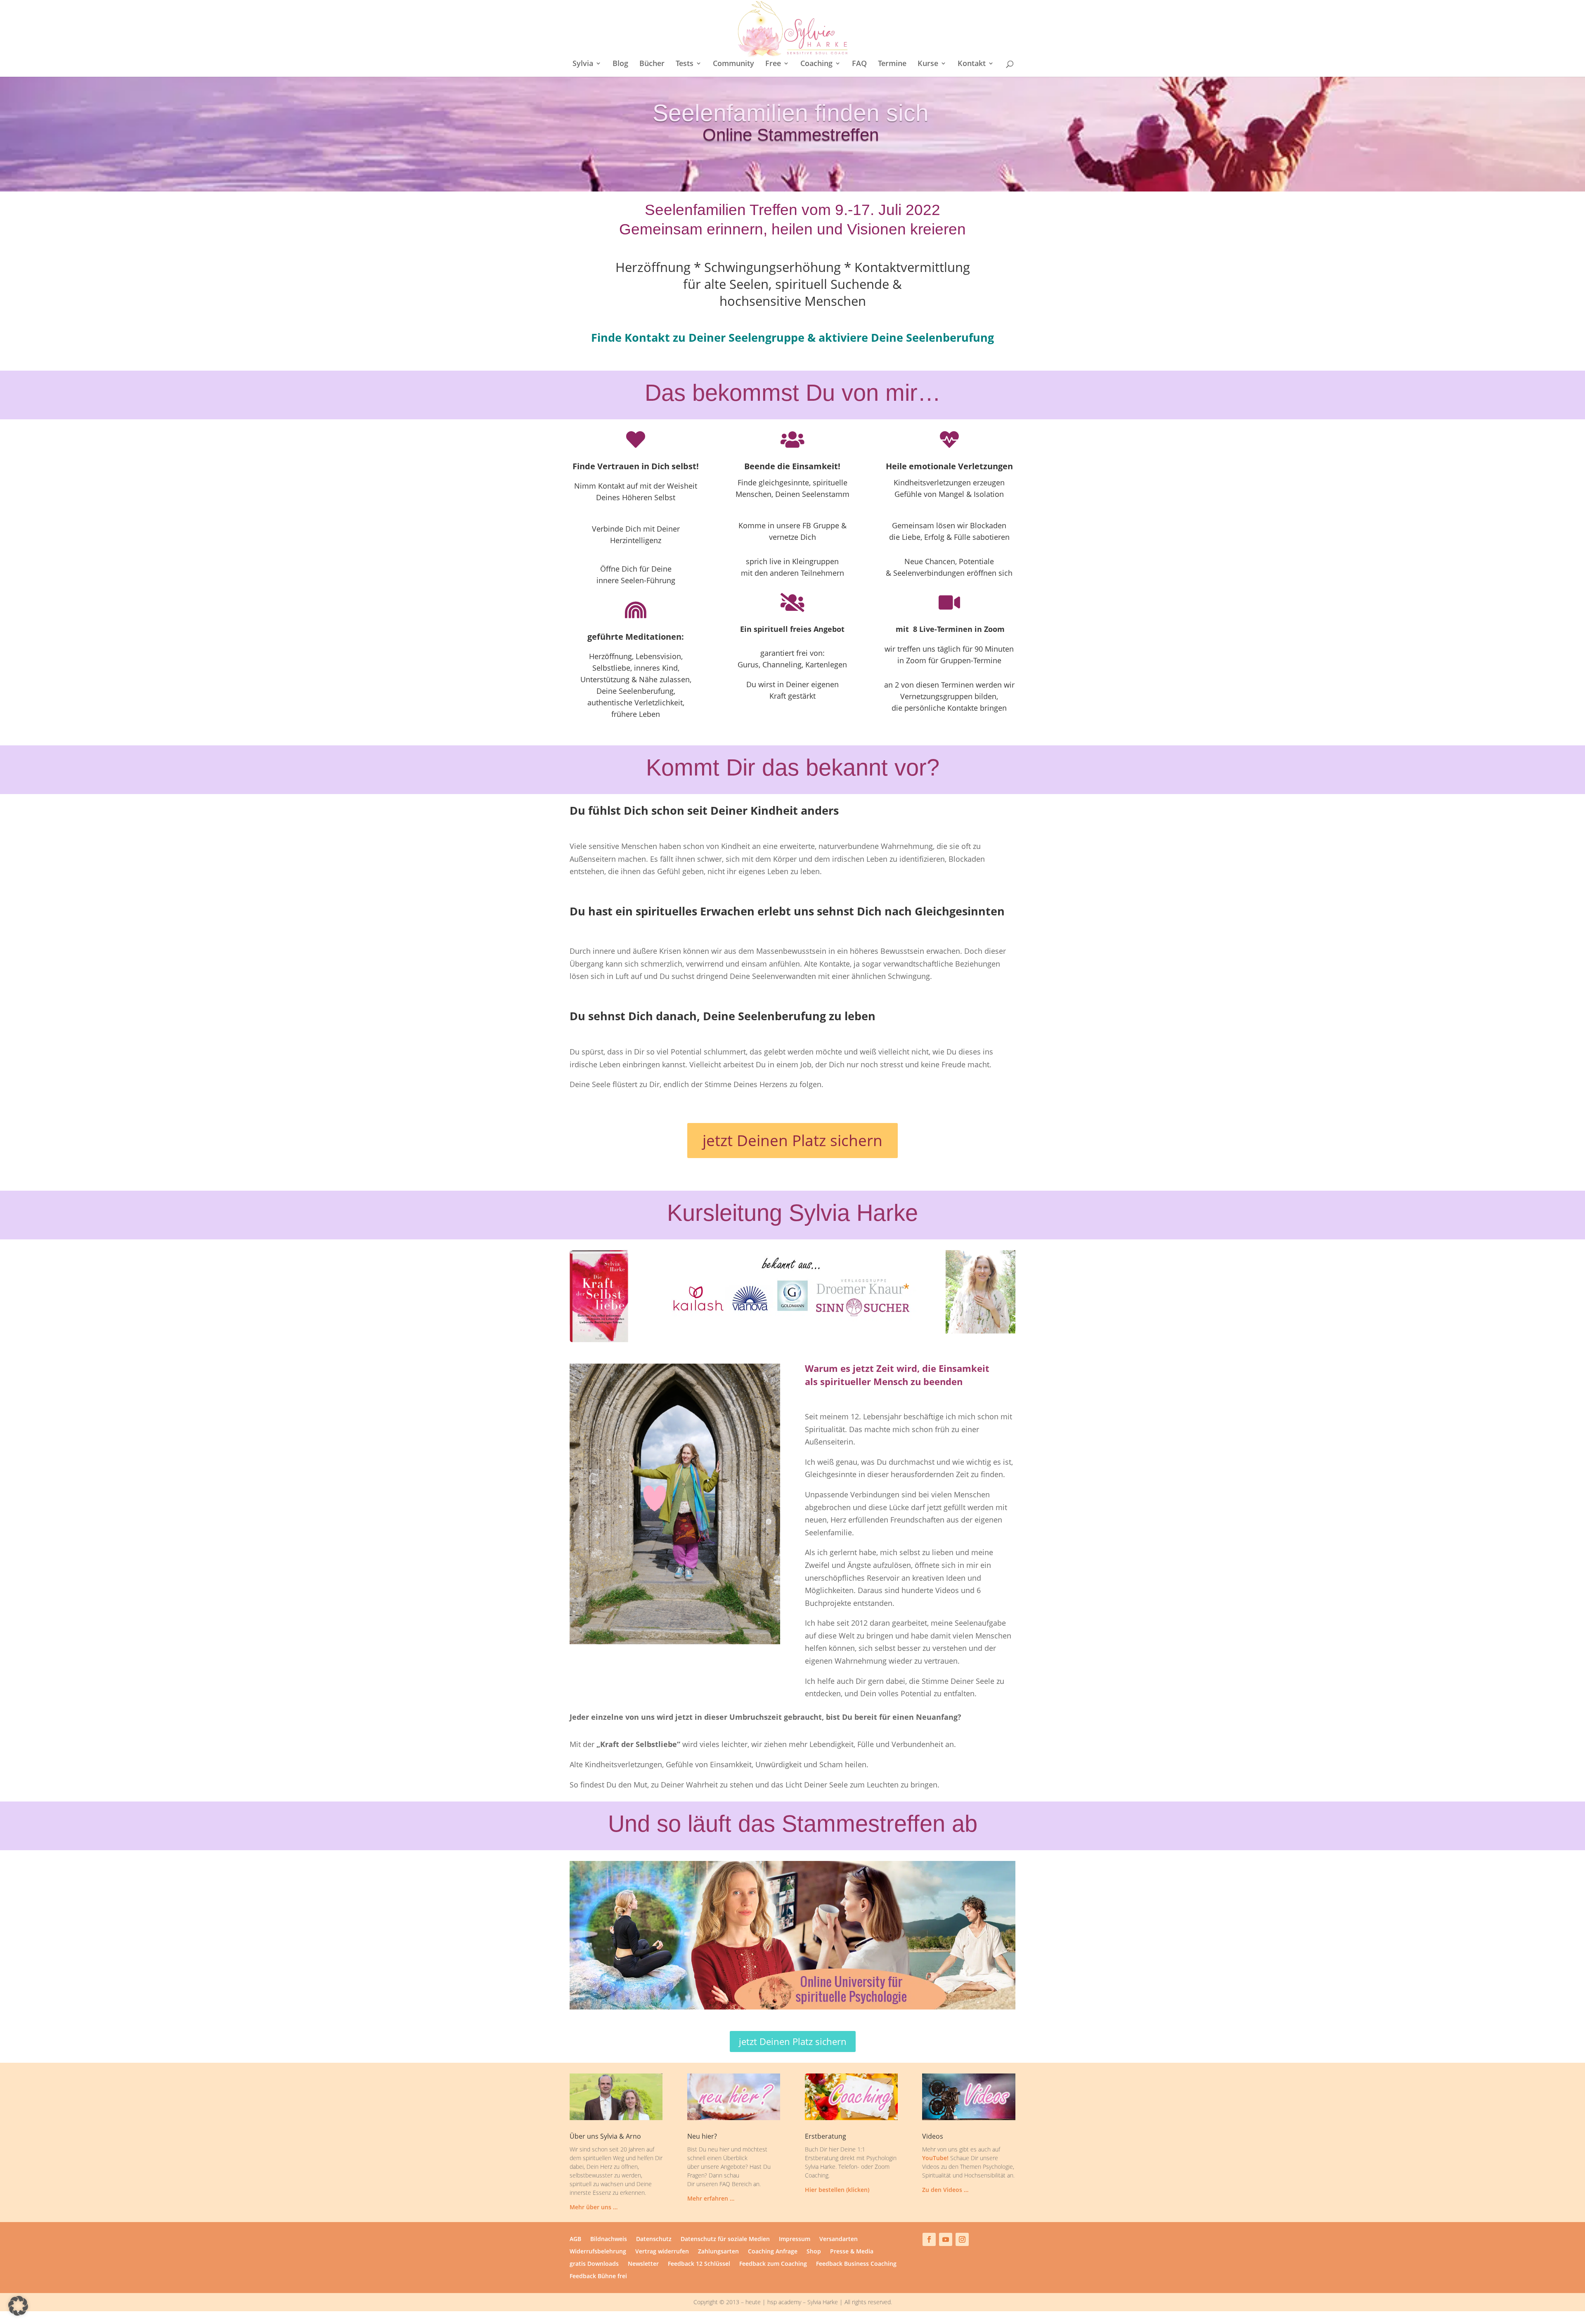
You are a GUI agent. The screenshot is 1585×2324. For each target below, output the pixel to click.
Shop (814, 2252)
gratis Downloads (594, 2264)
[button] (18, 2306)
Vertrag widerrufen (662, 2252)
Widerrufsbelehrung (598, 2252)
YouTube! (935, 2158)
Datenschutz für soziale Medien (725, 2239)
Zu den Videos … (945, 2190)
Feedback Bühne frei (598, 2277)
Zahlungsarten (718, 2252)
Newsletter (643, 2264)
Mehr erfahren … (711, 2198)
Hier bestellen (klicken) (837, 2190)
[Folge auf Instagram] (962, 2239)
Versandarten (839, 2239)
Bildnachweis (609, 2239)
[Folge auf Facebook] (929, 2239)
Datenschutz (654, 2239)
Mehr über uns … (594, 2207)
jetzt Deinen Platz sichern (792, 1140)
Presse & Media (852, 2252)
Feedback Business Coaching (856, 2264)
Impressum (795, 2239)
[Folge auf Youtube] (946, 2239)
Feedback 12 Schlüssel (699, 2264)
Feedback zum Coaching (773, 2264)
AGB (575, 2239)
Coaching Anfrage (773, 2252)
